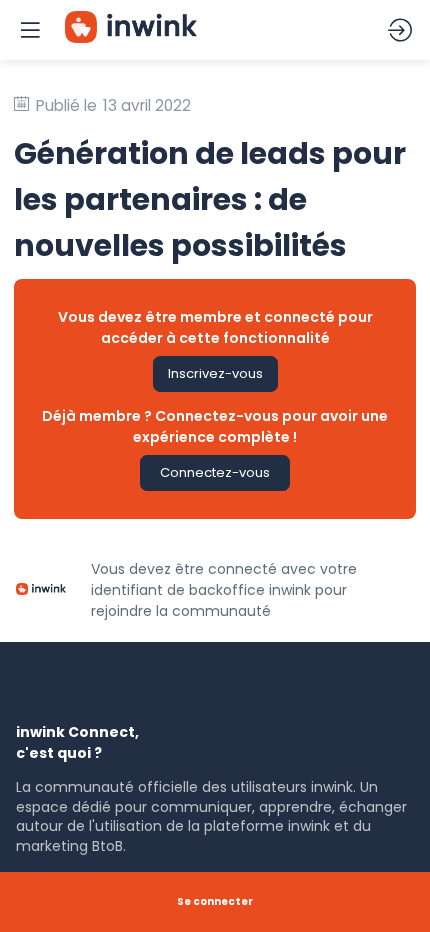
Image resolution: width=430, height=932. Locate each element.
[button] (215, 374)
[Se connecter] (400, 30)
